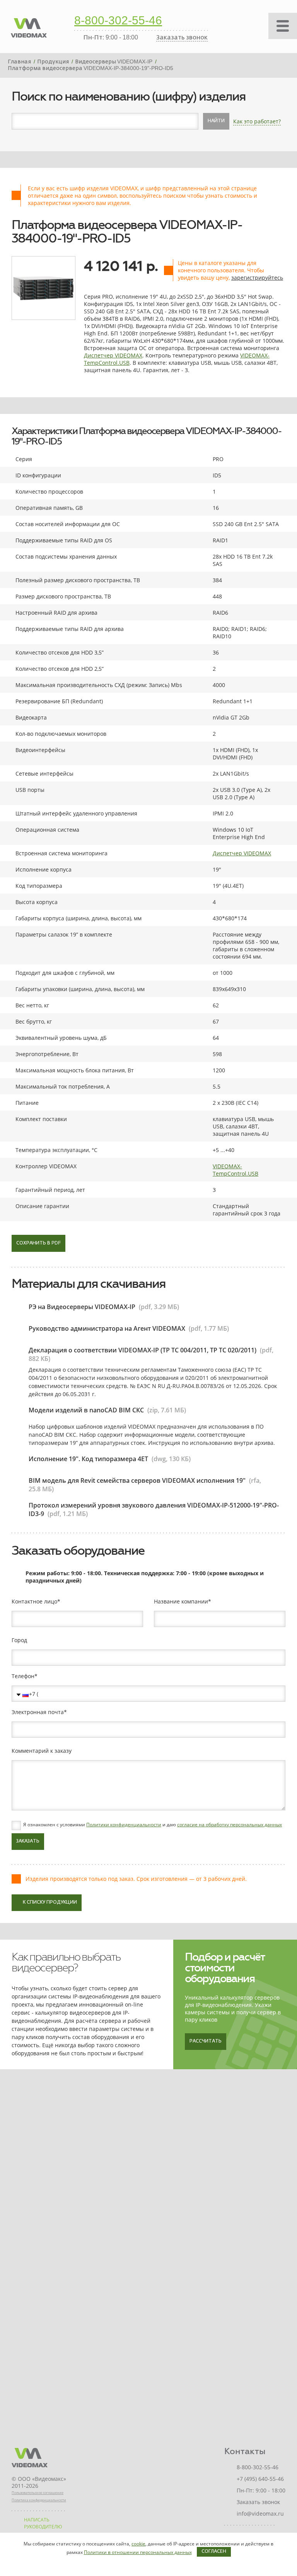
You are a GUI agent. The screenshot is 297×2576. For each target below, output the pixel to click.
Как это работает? (257, 121)
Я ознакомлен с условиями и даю (153, 1825)
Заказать (28, 1841)
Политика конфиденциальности (39, 2500)
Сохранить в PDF (38, 1243)
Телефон (23, 1676)
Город (19, 1640)
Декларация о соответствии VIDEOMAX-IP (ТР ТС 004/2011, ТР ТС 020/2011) (143, 1350)
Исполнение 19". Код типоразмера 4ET (88, 1459)
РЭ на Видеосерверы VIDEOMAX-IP (82, 1307)
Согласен (214, 2552)
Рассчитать (206, 2041)
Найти (216, 121)
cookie (138, 2544)
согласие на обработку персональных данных (230, 1825)
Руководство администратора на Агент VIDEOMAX (107, 1328)
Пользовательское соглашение (38, 2493)
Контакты (245, 2451)
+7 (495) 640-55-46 (260, 2479)
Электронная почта (38, 1712)
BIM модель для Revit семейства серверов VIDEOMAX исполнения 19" (137, 1480)
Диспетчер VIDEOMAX (113, 355)
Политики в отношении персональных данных (138, 2552)
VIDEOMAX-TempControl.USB (236, 1170)
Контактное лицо (34, 1602)
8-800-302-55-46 (118, 21)
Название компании (181, 1602)
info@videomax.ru (260, 2514)
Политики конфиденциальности (124, 1825)
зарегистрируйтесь (257, 278)
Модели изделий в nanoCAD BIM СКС (86, 1410)
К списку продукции (50, 1903)
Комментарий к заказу (42, 1751)
